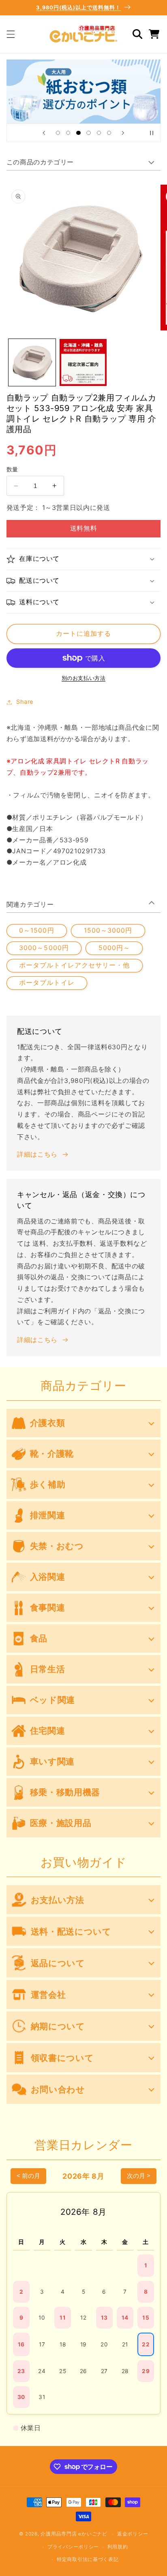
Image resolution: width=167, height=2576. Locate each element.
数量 (12, 469)
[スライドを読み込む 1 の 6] (58, 133)
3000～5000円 (44, 948)
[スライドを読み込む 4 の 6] (89, 133)
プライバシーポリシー (73, 2547)
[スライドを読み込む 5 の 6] (99, 133)
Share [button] (25, 702)
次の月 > (139, 2176)
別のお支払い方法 (83, 678)
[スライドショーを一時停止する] (152, 133)
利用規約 (118, 2547)
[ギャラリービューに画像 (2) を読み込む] (83, 362)
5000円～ (114, 948)
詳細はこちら (37, 1154)
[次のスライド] (123, 133)
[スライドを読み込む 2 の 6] (68, 133)
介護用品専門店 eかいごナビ (74, 2534)
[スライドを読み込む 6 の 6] (109, 133)
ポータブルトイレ (47, 983)
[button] (11, 34)
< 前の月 (28, 2176)
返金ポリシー (133, 2534)
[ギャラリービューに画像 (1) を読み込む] (32, 362)
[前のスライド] (44, 133)
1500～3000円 (108, 930)
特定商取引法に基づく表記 (88, 2559)
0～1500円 (36, 930)
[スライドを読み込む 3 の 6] (78, 133)
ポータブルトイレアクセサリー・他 (74, 965)
